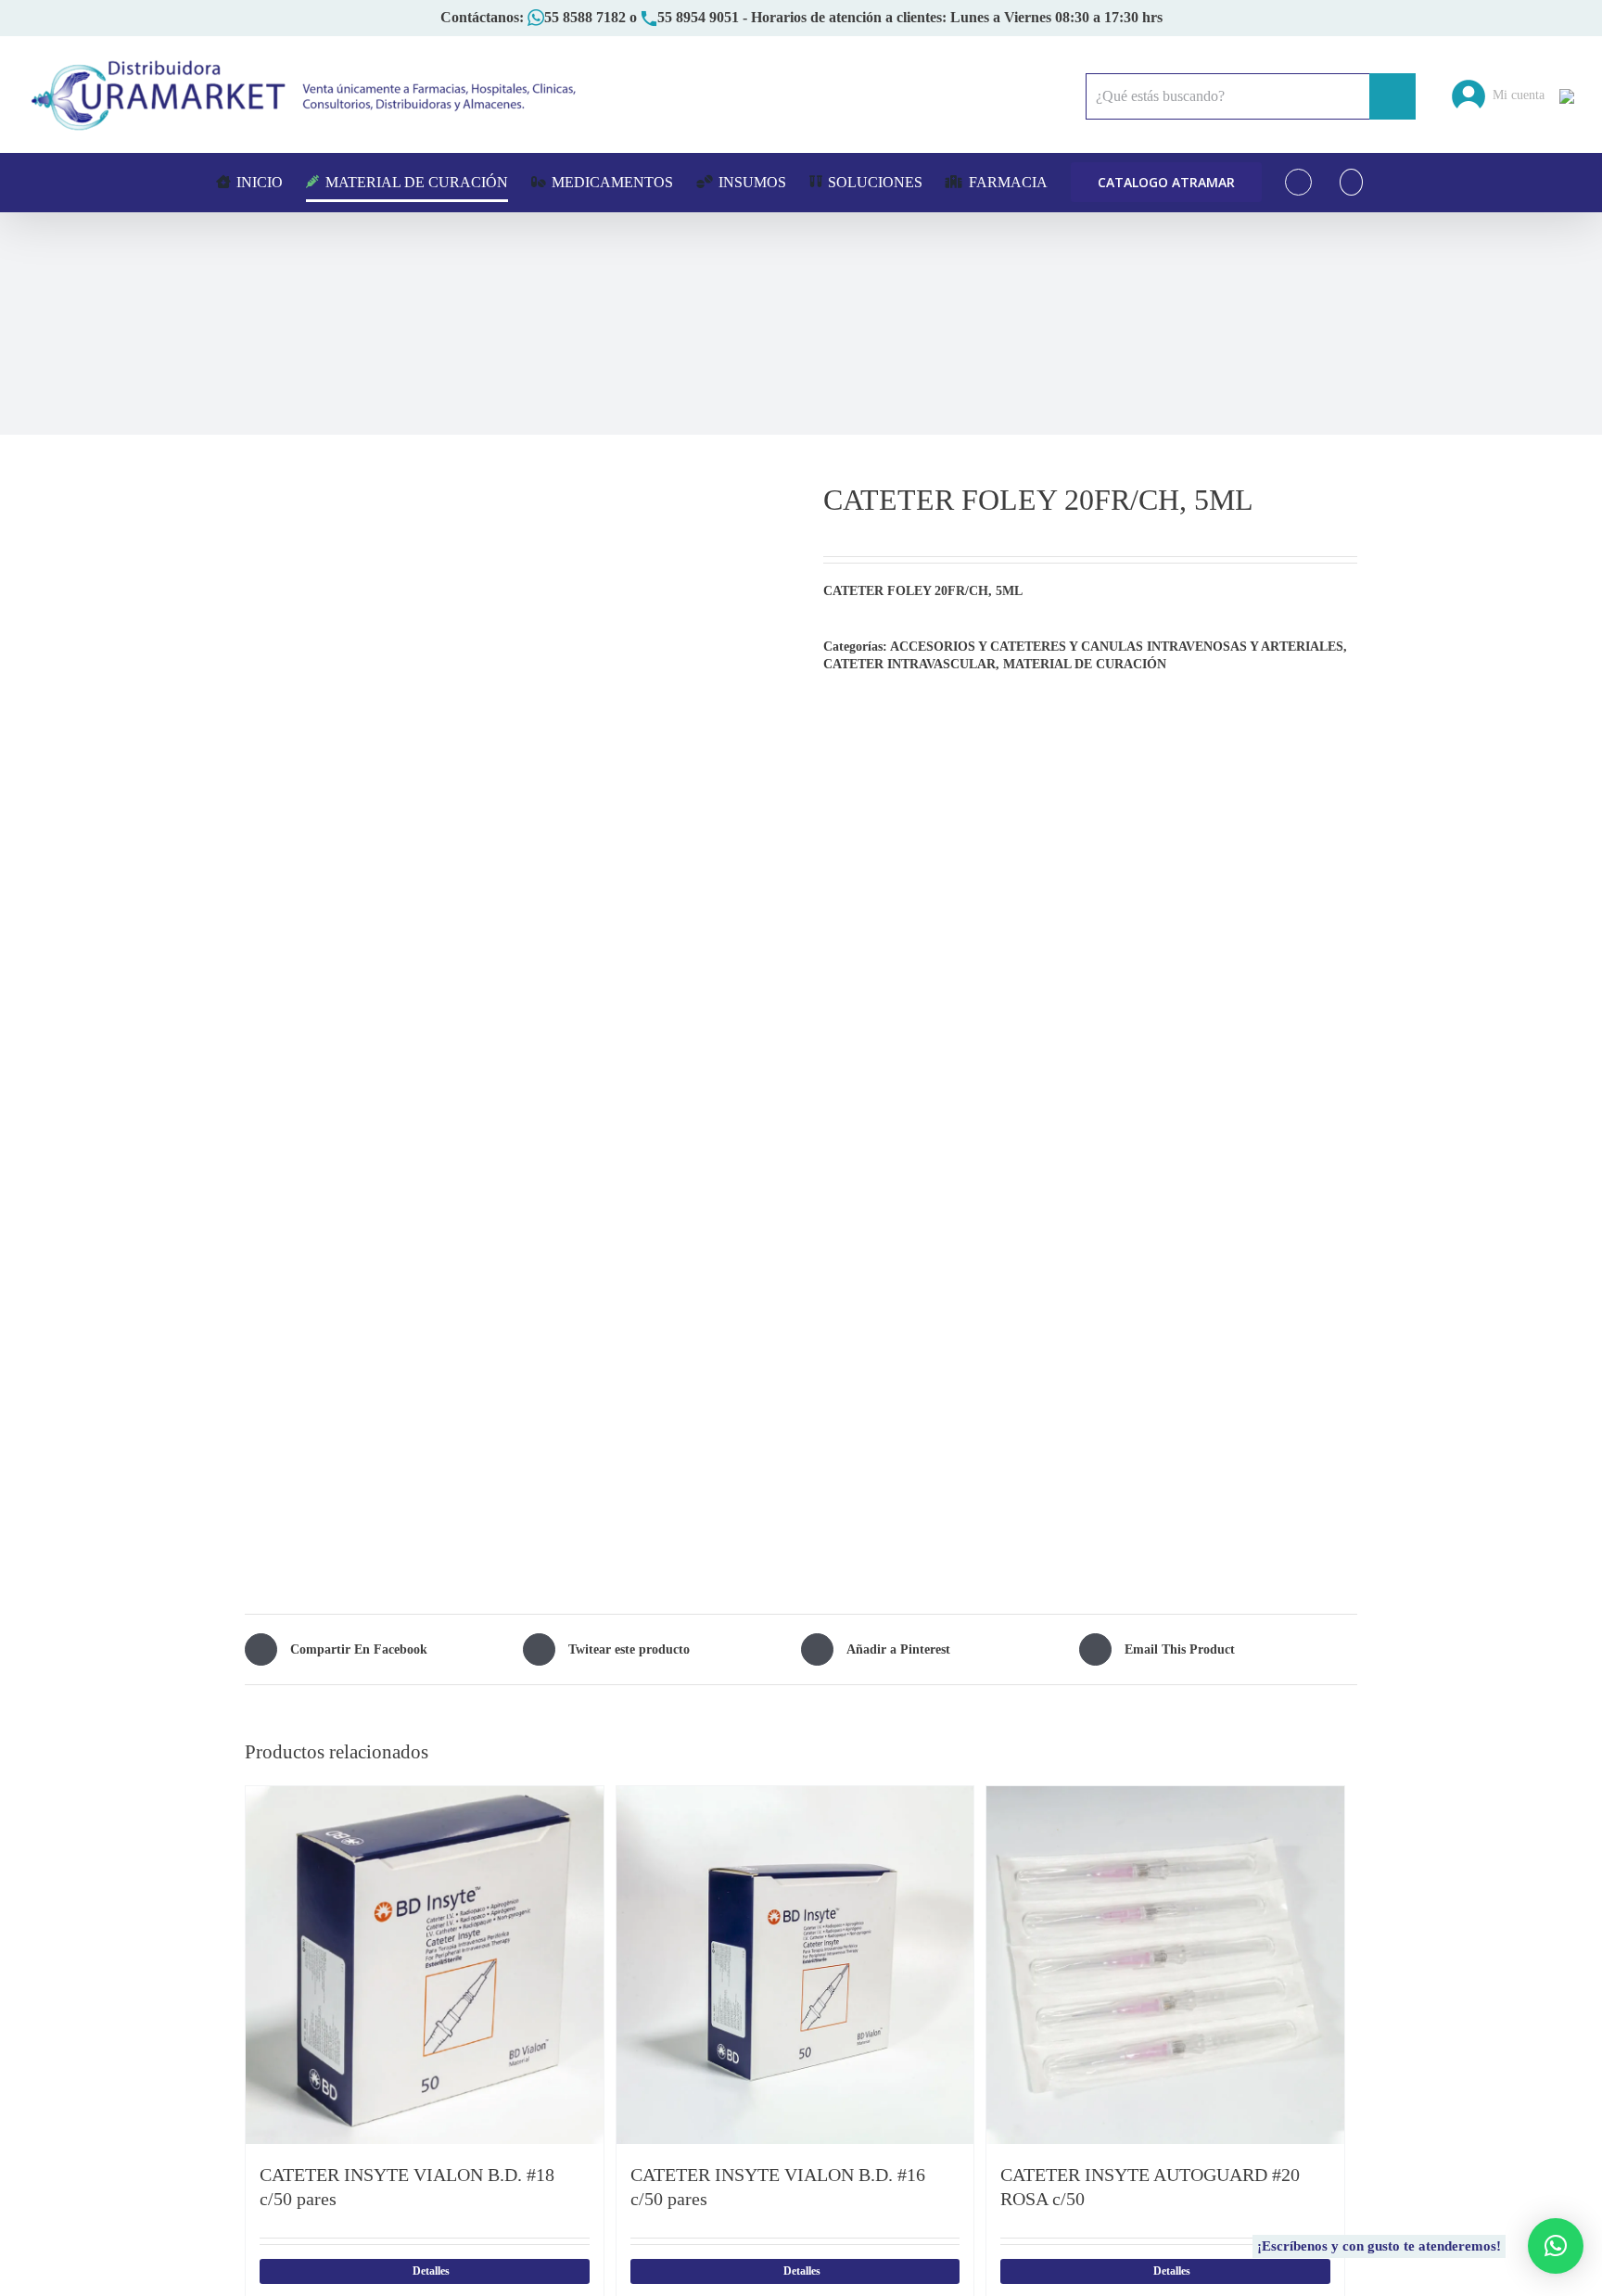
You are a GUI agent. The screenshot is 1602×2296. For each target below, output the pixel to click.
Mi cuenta (1515, 95)
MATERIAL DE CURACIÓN (1085, 664)
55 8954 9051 (698, 17)
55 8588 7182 (585, 17)
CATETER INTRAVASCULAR (909, 664)
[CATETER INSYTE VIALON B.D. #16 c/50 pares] (795, 1965)
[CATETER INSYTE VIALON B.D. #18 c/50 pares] (425, 1965)
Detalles (431, 2271)
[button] (1556, 2246)
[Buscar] (1351, 182)
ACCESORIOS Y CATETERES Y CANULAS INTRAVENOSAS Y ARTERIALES (1117, 647)
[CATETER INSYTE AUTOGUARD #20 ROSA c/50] (1165, 1965)
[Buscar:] (1227, 95)
